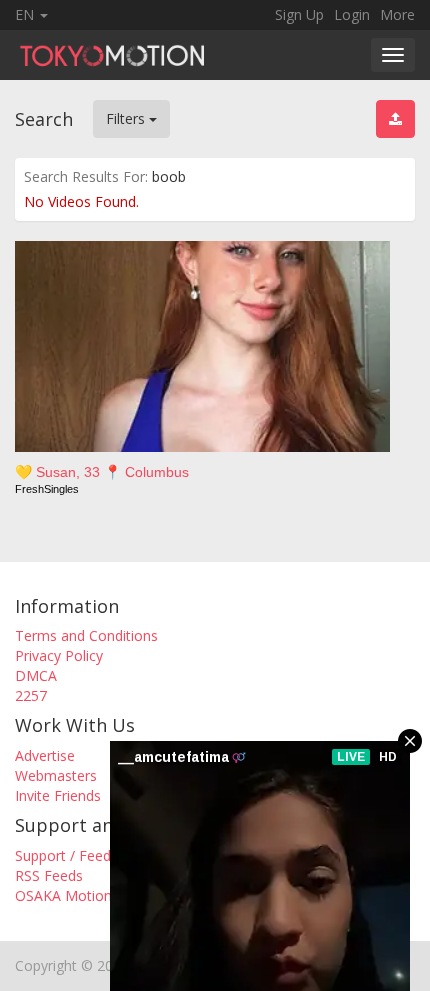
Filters (127, 118)
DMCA (36, 675)
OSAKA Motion (63, 895)
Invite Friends (58, 795)
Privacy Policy (59, 655)
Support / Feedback (78, 855)
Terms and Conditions (86, 635)
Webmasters (56, 775)
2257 (31, 695)
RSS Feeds (49, 875)
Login (352, 14)
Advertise (45, 755)
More (397, 14)
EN (26, 14)
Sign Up (299, 14)
